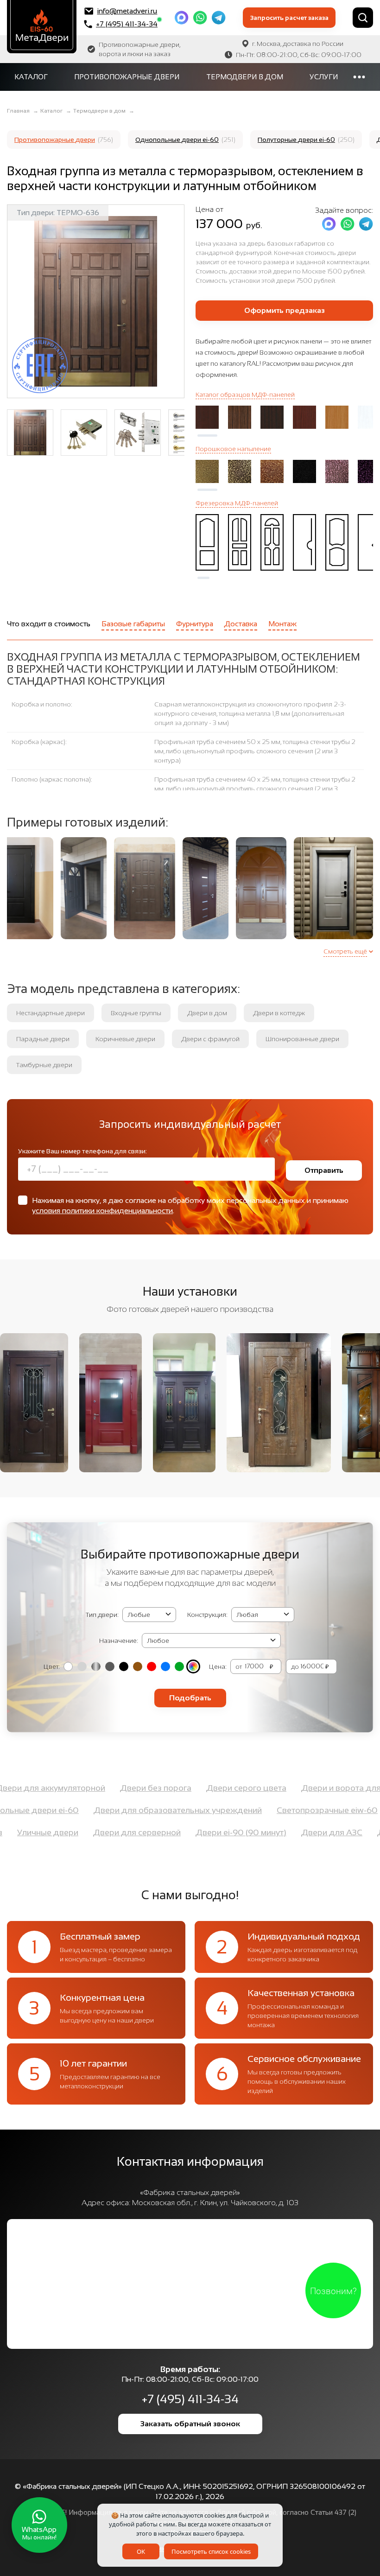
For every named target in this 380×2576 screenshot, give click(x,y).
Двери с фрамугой (210, 1039)
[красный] (152, 1666)
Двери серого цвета (286, 1788)
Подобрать (190, 1698)
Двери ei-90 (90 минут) (280, 1832)
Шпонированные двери (302, 1039)
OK (141, 2551)
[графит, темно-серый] (110, 1666)
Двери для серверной (176, 1832)
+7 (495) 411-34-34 (127, 24)
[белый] (68, 1666)
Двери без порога (195, 1788)
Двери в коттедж (279, 1013)
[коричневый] (138, 1666)
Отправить (324, 1170)
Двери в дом (207, 1013)
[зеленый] (179, 1666)
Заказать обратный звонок (190, 2424)
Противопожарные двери (127, 77)
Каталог (31, 77)
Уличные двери (87, 1832)
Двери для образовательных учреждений (138, 1810)
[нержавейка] (96, 1666)
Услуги (324, 77)
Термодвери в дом (245, 77)
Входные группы (136, 1013)
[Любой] (193, 1666)
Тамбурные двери (44, 1065)
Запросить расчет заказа (289, 18)
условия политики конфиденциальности (102, 1211)
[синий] (165, 1666)
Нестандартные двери (51, 1013)
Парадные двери (43, 1039)
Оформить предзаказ (285, 310)
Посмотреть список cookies (211, 2551)
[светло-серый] (82, 1666)
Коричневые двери (125, 1039)
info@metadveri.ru (127, 11)
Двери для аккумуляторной (90, 1788)
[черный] (124, 1666)
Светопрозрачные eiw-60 (288, 1810)
